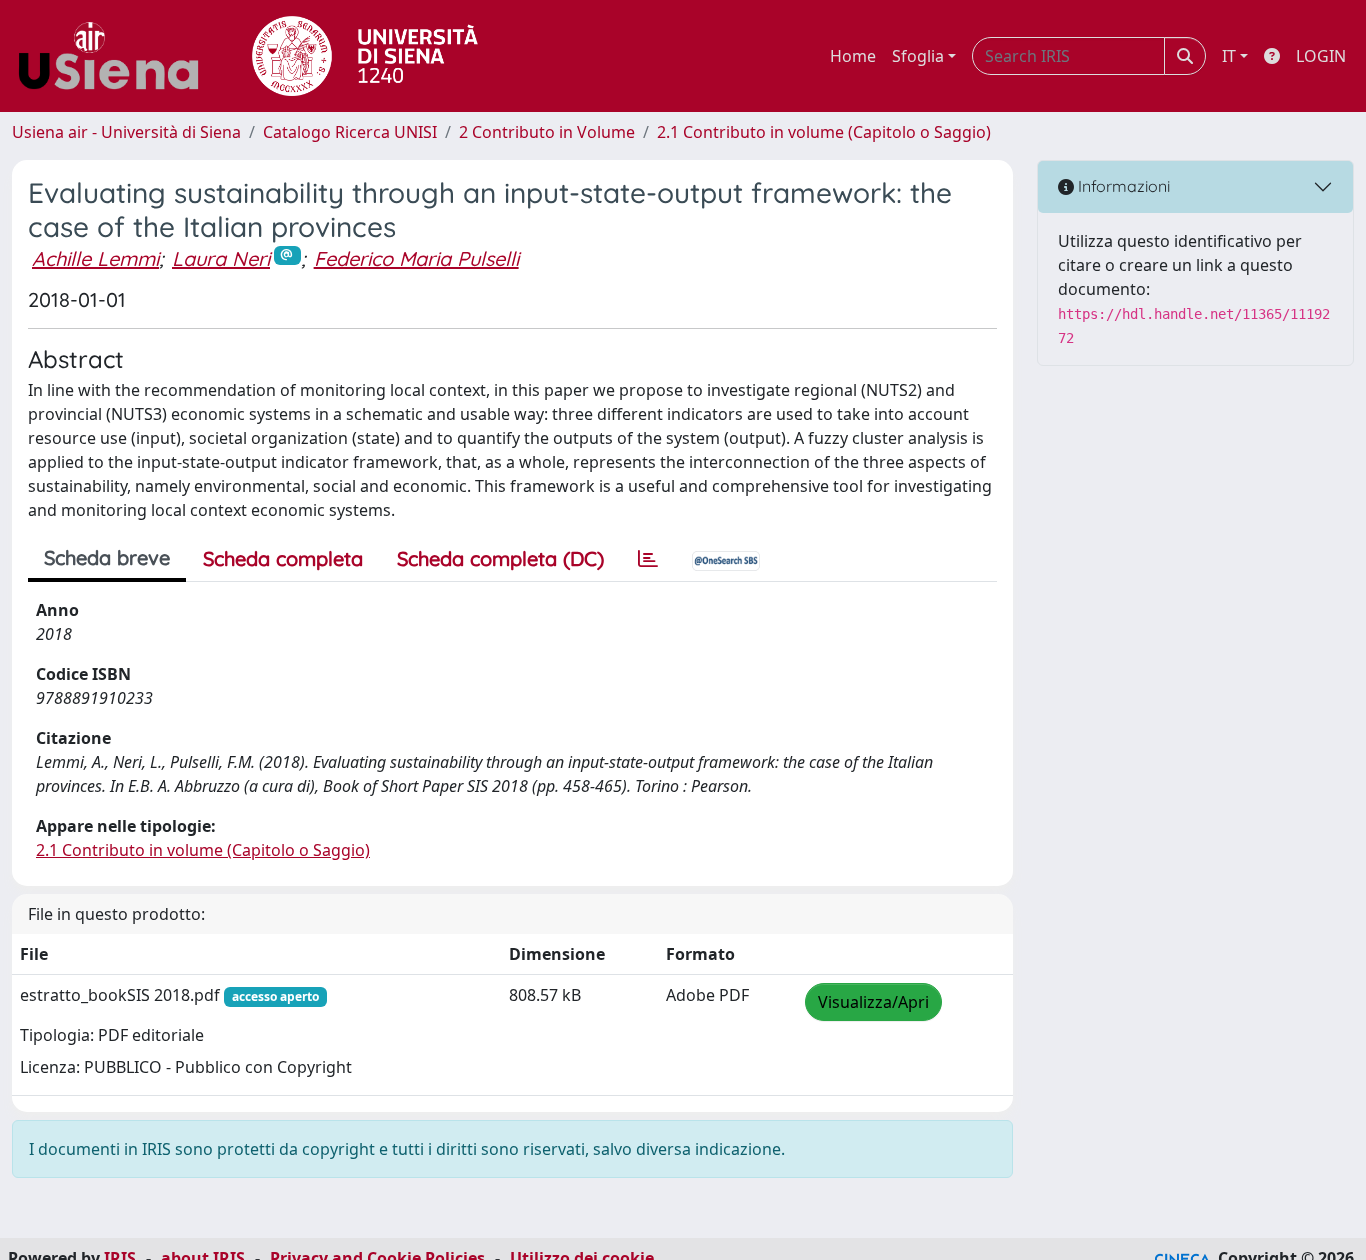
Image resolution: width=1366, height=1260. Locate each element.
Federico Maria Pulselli (416, 258)
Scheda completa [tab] (283, 558)
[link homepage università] (365, 56)
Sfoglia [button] (918, 56)
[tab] (648, 559)
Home (853, 56)
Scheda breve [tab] (107, 557)
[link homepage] (116, 56)
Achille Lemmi (95, 258)
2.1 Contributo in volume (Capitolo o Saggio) (824, 132)
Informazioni (1122, 186)
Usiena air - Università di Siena (126, 132)
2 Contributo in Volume (547, 132)
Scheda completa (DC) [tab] (500, 558)
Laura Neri (221, 258)
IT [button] (1229, 56)
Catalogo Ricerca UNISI (350, 132)
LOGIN (1321, 56)
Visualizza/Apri (873, 1002)
